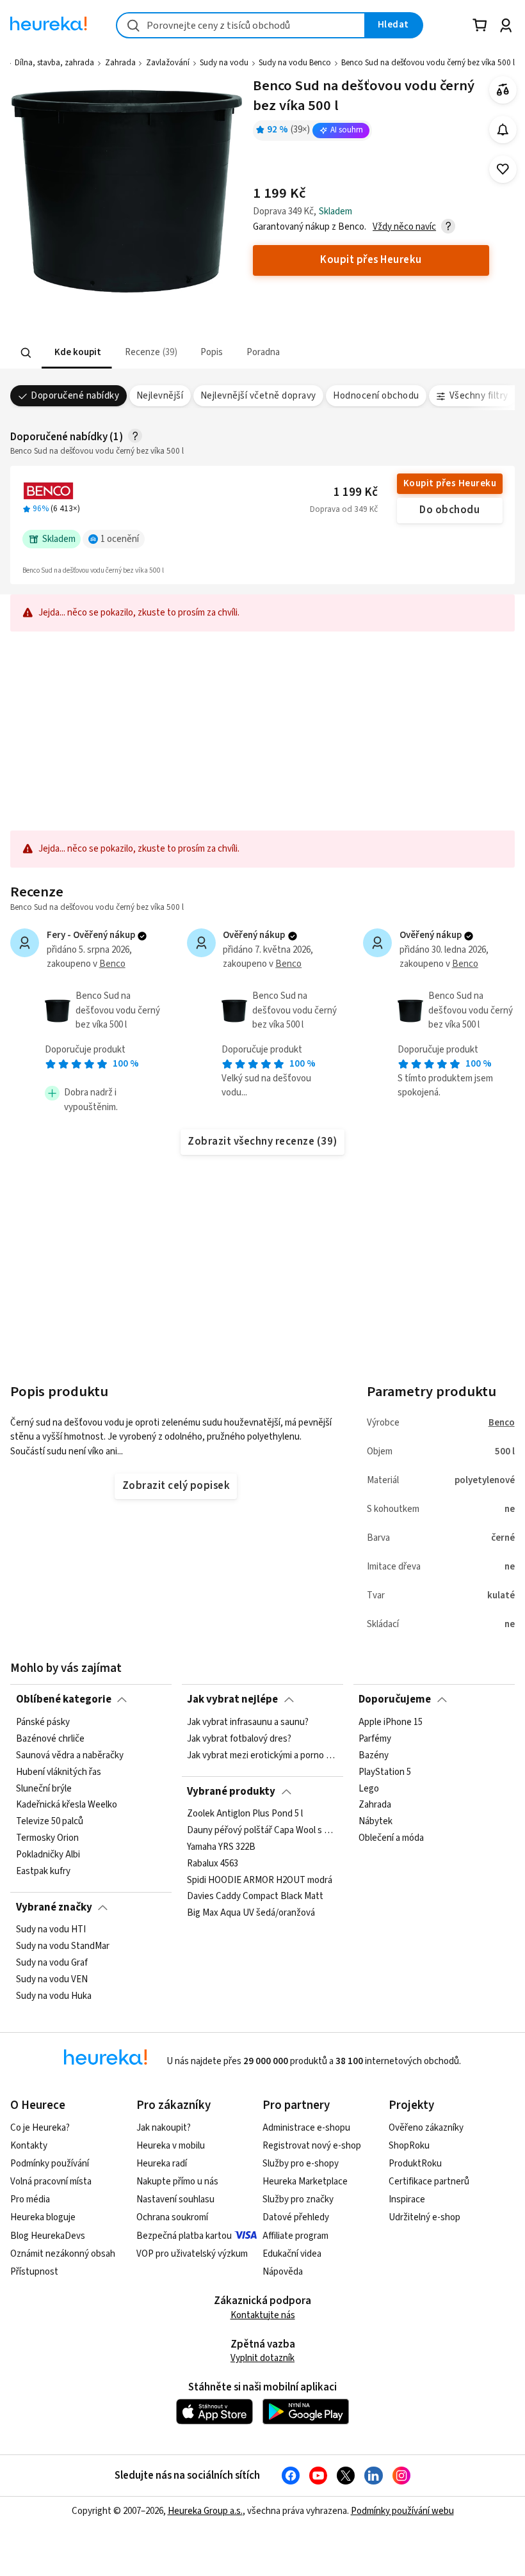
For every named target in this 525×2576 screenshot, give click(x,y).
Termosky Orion (47, 1838)
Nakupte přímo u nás (177, 2182)
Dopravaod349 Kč (344, 509)
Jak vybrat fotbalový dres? (239, 1738)
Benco (112, 964)
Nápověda (283, 2272)
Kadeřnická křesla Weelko (67, 1805)
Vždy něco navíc (404, 227)
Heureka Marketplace (305, 2182)
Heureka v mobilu (171, 2146)
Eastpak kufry (43, 1871)
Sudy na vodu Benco (295, 63)
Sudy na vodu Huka (54, 1996)
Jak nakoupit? (164, 2128)
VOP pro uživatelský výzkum (192, 2254)
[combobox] (241, 25)
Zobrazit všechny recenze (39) (262, 1141)
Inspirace (407, 2199)
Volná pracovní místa (51, 2182)
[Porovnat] (503, 90)
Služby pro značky (298, 2199)
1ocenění (120, 539)
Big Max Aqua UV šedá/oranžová (251, 1914)
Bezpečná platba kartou (184, 2236)
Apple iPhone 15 (391, 1722)
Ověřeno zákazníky (426, 2128)
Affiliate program (295, 2236)
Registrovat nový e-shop (312, 2146)
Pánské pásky (43, 1722)
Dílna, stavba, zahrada (54, 63)
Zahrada (120, 63)
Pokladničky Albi (48, 1855)
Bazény (374, 1755)
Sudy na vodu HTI (51, 1930)
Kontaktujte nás (263, 2315)
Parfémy (375, 1738)
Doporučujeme (395, 1699)
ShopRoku (409, 2146)
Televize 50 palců (50, 1822)
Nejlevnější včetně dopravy (258, 396)
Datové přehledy (296, 2217)
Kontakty (29, 2146)
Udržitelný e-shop (424, 2217)
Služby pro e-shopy (301, 2164)
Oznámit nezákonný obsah (63, 2254)
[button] (77, 353)
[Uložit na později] (503, 169)
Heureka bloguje (43, 2217)
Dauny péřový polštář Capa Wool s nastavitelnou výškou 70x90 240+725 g (262, 1831)
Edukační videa (292, 2254)
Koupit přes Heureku (450, 483)
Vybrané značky (54, 1907)
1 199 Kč (356, 492)
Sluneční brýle (44, 1788)
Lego (369, 1788)
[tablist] (183, 353)
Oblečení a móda (391, 1838)
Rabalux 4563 (213, 1864)
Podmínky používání (50, 2164)
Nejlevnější (160, 396)
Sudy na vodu (224, 63)
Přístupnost (34, 2272)
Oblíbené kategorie (64, 1699)
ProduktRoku (415, 2164)
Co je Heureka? (40, 2128)
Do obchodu (449, 510)
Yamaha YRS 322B (221, 1847)
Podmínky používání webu (402, 2511)
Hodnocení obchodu (376, 396)
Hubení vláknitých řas (59, 1772)
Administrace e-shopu (306, 2128)
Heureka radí (162, 2164)
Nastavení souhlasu (175, 2199)
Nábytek (376, 1822)
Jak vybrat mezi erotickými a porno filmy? (262, 1755)
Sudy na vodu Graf (52, 1963)
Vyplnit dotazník (262, 2358)
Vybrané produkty (231, 1792)
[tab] (77, 353)
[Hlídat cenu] (503, 130)
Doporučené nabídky (75, 396)
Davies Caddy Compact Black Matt (255, 1897)
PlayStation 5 (385, 1772)
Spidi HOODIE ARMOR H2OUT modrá (260, 1880)
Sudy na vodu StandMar (63, 1946)
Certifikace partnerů (429, 2182)
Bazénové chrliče (50, 1738)
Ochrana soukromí (172, 2217)
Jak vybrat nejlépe (232, 1699)
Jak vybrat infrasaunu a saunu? (248, 1722)
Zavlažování (168, 63)
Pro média (30, 2199)
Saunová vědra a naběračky (70, 1755)
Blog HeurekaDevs (48, 2236)
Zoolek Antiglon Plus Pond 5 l (245, 1814)
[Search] (26, 353)
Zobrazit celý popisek (176, 1486)
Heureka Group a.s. (205, 2511)
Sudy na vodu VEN (52, 1980)
